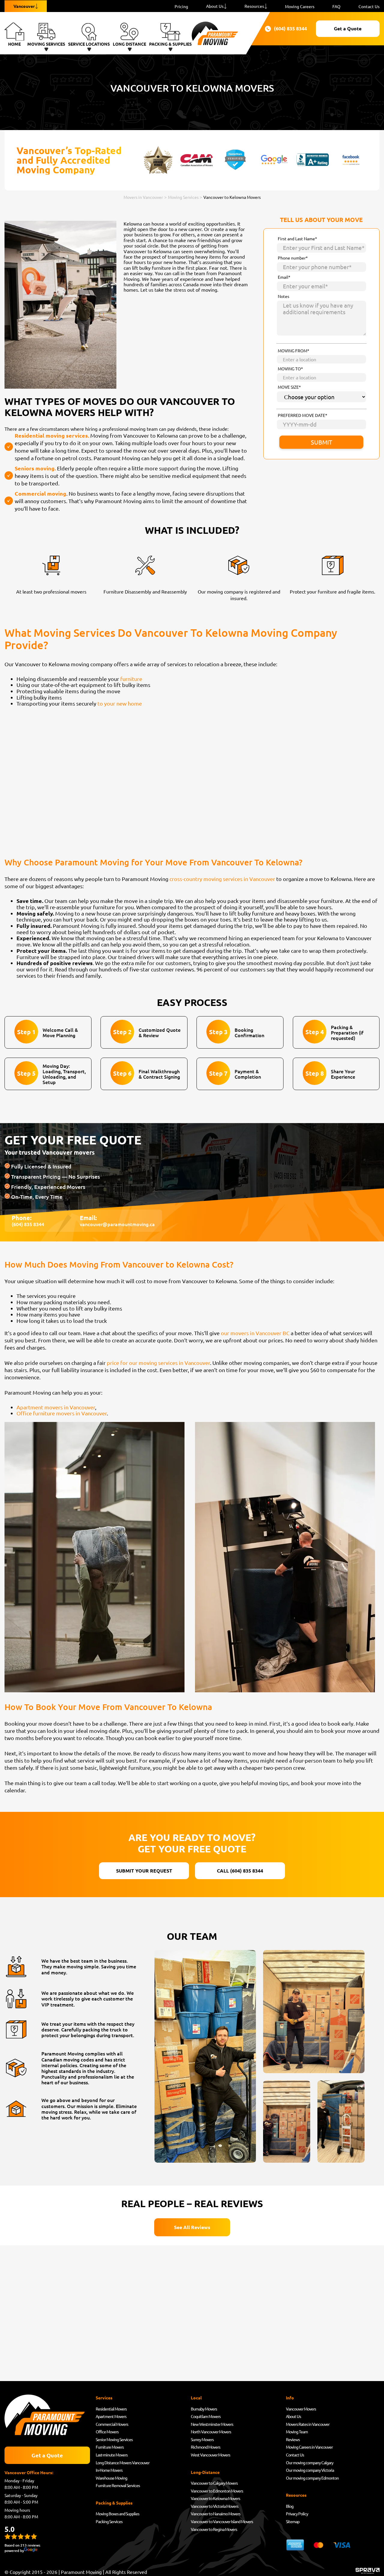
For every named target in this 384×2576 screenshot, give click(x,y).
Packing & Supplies (170, 44)
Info (290, 2398)
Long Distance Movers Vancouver (123, 2462)
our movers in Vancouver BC (255, 1333)
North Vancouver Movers (211, 2432)
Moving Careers (300, 6)
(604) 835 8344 (287, 29)
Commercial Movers (112, 2424)
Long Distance (129, 44)
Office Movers (107, 2432)
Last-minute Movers (112, 2455)
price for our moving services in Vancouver (158, 1363)
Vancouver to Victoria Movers (214, 2506)
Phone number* (293, 258)
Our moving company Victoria (310, 2470)
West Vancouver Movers (210, 2455)
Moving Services (46, 44)
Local (196, 2398)
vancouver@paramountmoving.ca (117, 1224)
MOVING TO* (290, 369)
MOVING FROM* (294, 351)
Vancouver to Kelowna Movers (215, 2498)
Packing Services (109, 2521)
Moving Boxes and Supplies (117, 2514)
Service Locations (89, 44)
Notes (283, 296)
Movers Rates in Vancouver (308, 2424)
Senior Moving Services (114, 2439)
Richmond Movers (205, 2447)
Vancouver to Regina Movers (214, 2529)
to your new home (120, 703)
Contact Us (369, 6)
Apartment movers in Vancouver (56, 1407)
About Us (215, 6)
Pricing (181, 6)
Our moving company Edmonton (312, 2478)
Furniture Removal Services (118, 2485)
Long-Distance (205, 2472)
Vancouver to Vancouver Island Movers (222, 2521)
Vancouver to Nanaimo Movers (216, 2514)
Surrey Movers (202, 2439)
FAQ (336, 6)
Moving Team (297, 2432)
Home (14, 44)
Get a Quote (348, 28)
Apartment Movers (111, 2416)
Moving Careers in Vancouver (309, 2447)
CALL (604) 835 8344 (240, 1871)
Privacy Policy (297, 2514)
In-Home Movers (109, 2470)
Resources (254, 6)
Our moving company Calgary (310, 2462)
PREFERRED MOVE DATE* (303, 415)
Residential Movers (111, 2409)
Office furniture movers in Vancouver (62, 1413)
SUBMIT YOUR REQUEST (144, 1871)
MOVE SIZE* (289, 387)
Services (104, 2398)
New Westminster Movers (212, 2424)
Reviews (293, 2439)
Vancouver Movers (301, 2409)
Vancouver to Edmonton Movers (217, 2491)
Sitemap (293, 2521)
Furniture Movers (110, 2447)
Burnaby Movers (204, 2409)
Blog (290, 2506)
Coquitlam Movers (206, 2416)
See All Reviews (192, 2227)
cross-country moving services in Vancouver (222, 879)
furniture (131, 679)
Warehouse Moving (111, 2478)
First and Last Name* (297, 239)
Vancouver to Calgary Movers (214, 2483)
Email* (284, 277)
